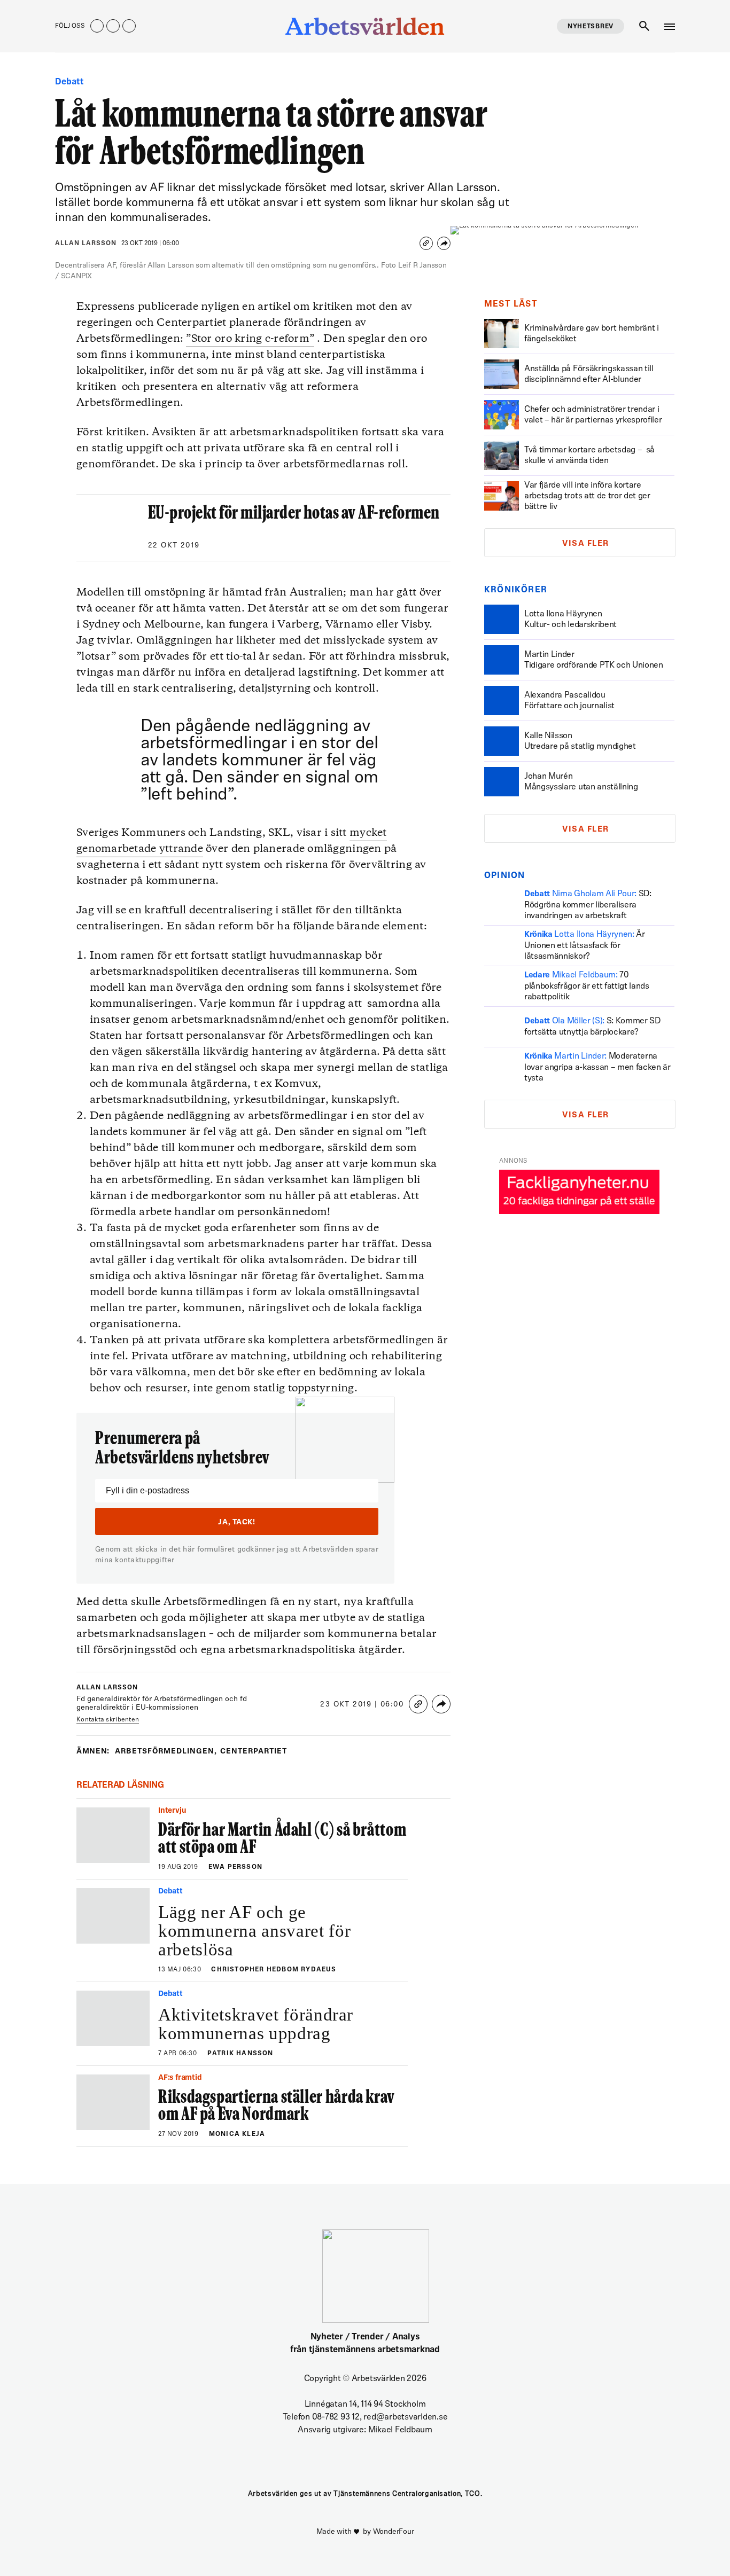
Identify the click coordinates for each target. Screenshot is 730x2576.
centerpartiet (254, 1752)
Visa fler (586, 544)
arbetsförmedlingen (166, 1752)
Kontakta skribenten (108, 1720)
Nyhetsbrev (591, 27)
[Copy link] (426, 243)
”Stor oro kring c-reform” (250, 339)
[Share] (444, 243)
